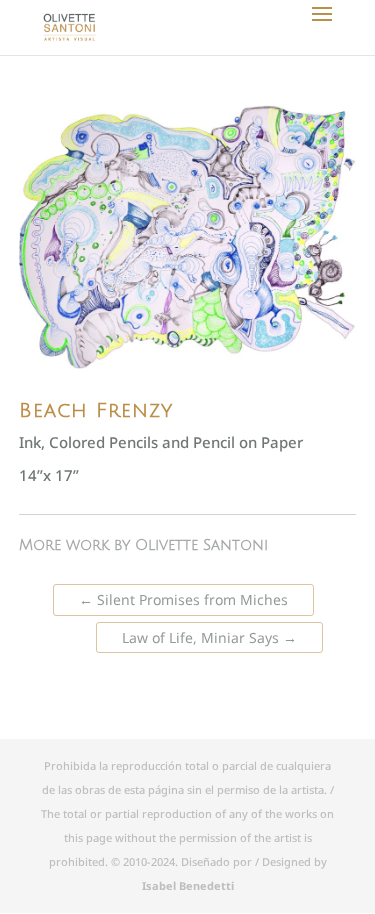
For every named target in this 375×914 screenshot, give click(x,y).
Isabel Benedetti (188, 885)
